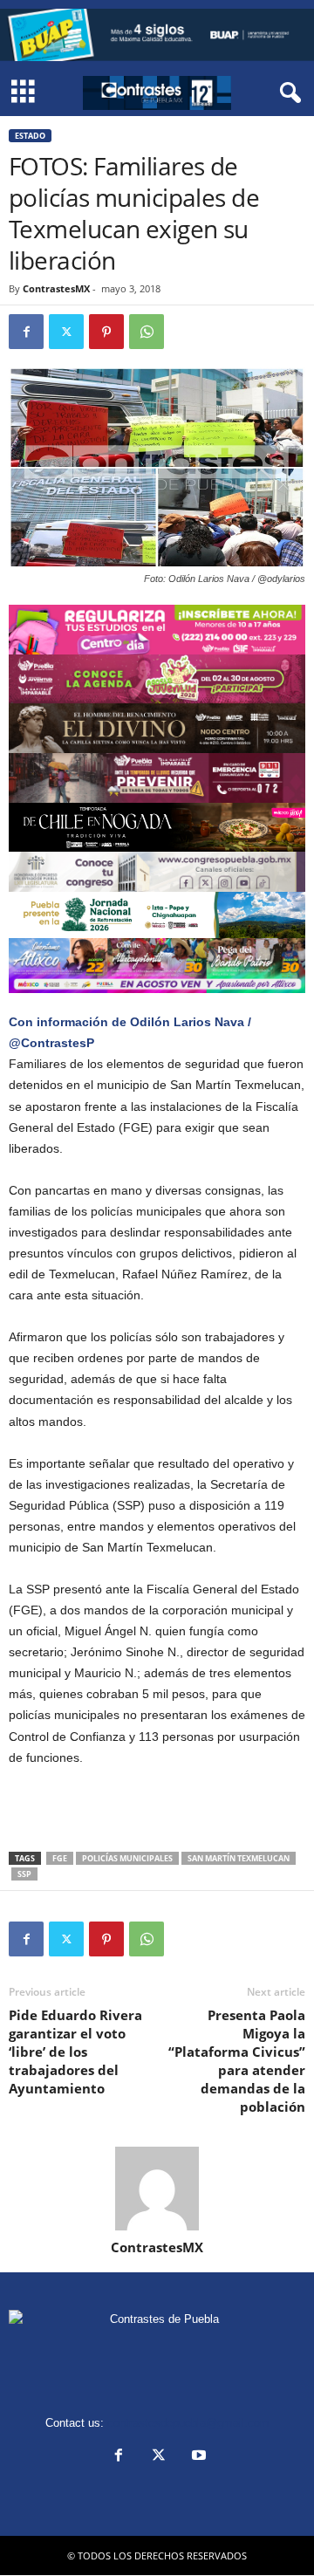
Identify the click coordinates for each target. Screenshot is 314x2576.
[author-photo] (157, 2189)
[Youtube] (197, 2457)
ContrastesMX (56, 288)
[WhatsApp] (147, 332)
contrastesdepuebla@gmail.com (188, 2423)
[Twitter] (66, 332)
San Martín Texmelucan (239, 1858)
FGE (60, 1858)
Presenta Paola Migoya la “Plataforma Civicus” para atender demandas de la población (237, 2061)
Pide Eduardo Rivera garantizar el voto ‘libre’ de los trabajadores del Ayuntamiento (75, 2052)
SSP (24, 1874)
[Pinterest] (106, 332)
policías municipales (127, 1858)
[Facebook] (26, 332)
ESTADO (30, 136)
